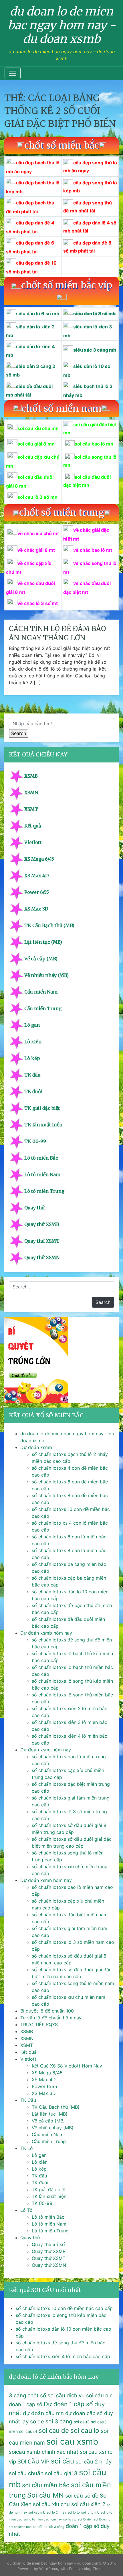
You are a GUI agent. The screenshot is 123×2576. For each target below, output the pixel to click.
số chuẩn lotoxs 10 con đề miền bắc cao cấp (64, 2308)
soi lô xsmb (102, 2519)
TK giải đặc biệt (42, 1108)
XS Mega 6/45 (39, 859)
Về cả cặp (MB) (41, 959)
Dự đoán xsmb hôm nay (46, 1633)
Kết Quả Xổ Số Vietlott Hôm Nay (67, 2066)
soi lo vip (70, 2519)
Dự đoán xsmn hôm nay (46, 1880)
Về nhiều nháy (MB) (46, 975)
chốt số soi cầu (46, 2395)
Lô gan (32, 1025)
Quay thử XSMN (42, 1258)
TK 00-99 (35, 1141)
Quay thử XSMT (42, 1241)
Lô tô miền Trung (44, 1191)
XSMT (31, 809)
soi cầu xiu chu (51, 2504)
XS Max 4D (36, 876)
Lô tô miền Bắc (41, 1158)
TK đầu (32, 1075)
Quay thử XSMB (42, 1224)
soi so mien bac (20, 2527)
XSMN (31, 793)
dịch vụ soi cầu (85, 2395)
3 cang (17, 2395)
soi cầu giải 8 (61, 2473)
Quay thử (34, 1208)
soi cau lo (85, 2430)
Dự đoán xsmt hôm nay (46, 1750)
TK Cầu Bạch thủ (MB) (49, 925)
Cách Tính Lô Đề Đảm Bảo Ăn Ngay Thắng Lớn (57, 633)
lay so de (33, 2422)
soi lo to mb (90, 2512)
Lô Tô (26, 2210)
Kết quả (33, 826)
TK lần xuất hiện (43, 1125)
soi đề (38, 2527)
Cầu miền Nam (41, 992)
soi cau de (54, 2431)
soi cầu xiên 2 (88, 2504)
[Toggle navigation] (13, 73)
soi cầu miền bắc (46, 2485)
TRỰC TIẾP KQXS (39, 2025)
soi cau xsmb (72, 2442)
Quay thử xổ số (48, 2244)
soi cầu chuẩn (26, 2473)
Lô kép (32, 1058)
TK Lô (27, 2148)
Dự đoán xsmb (36, 1447)
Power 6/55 (37, 892)
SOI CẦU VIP (33, 2462)
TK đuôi (33, 1091)
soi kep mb (37, 2512)
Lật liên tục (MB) (43, 942)
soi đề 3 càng (54, 2527)
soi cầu (63, 2461)
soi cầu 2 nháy (94, 2462)
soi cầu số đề (82, 2496)
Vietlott (33, 842)
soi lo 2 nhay (56, 2512)
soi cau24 (28, 2431)
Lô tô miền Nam (42, 1174)
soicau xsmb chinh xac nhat (44, 2452)
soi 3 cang (59, 2421)
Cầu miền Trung (43, 1008)
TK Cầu (28, 2100)
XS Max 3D (36, 909)
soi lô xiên (85, 2519)
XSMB (31, 776)
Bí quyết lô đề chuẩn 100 (47, 2011)
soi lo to (74, 2512)
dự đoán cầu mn (43, 2413)
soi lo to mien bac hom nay (43, 2519)
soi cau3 (82, 2422)
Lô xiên (33, 1042)
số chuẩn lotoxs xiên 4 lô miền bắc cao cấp (63, 2356)
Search (19, 733)
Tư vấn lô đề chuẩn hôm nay (51, 2018)
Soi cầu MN (45, 2495)
